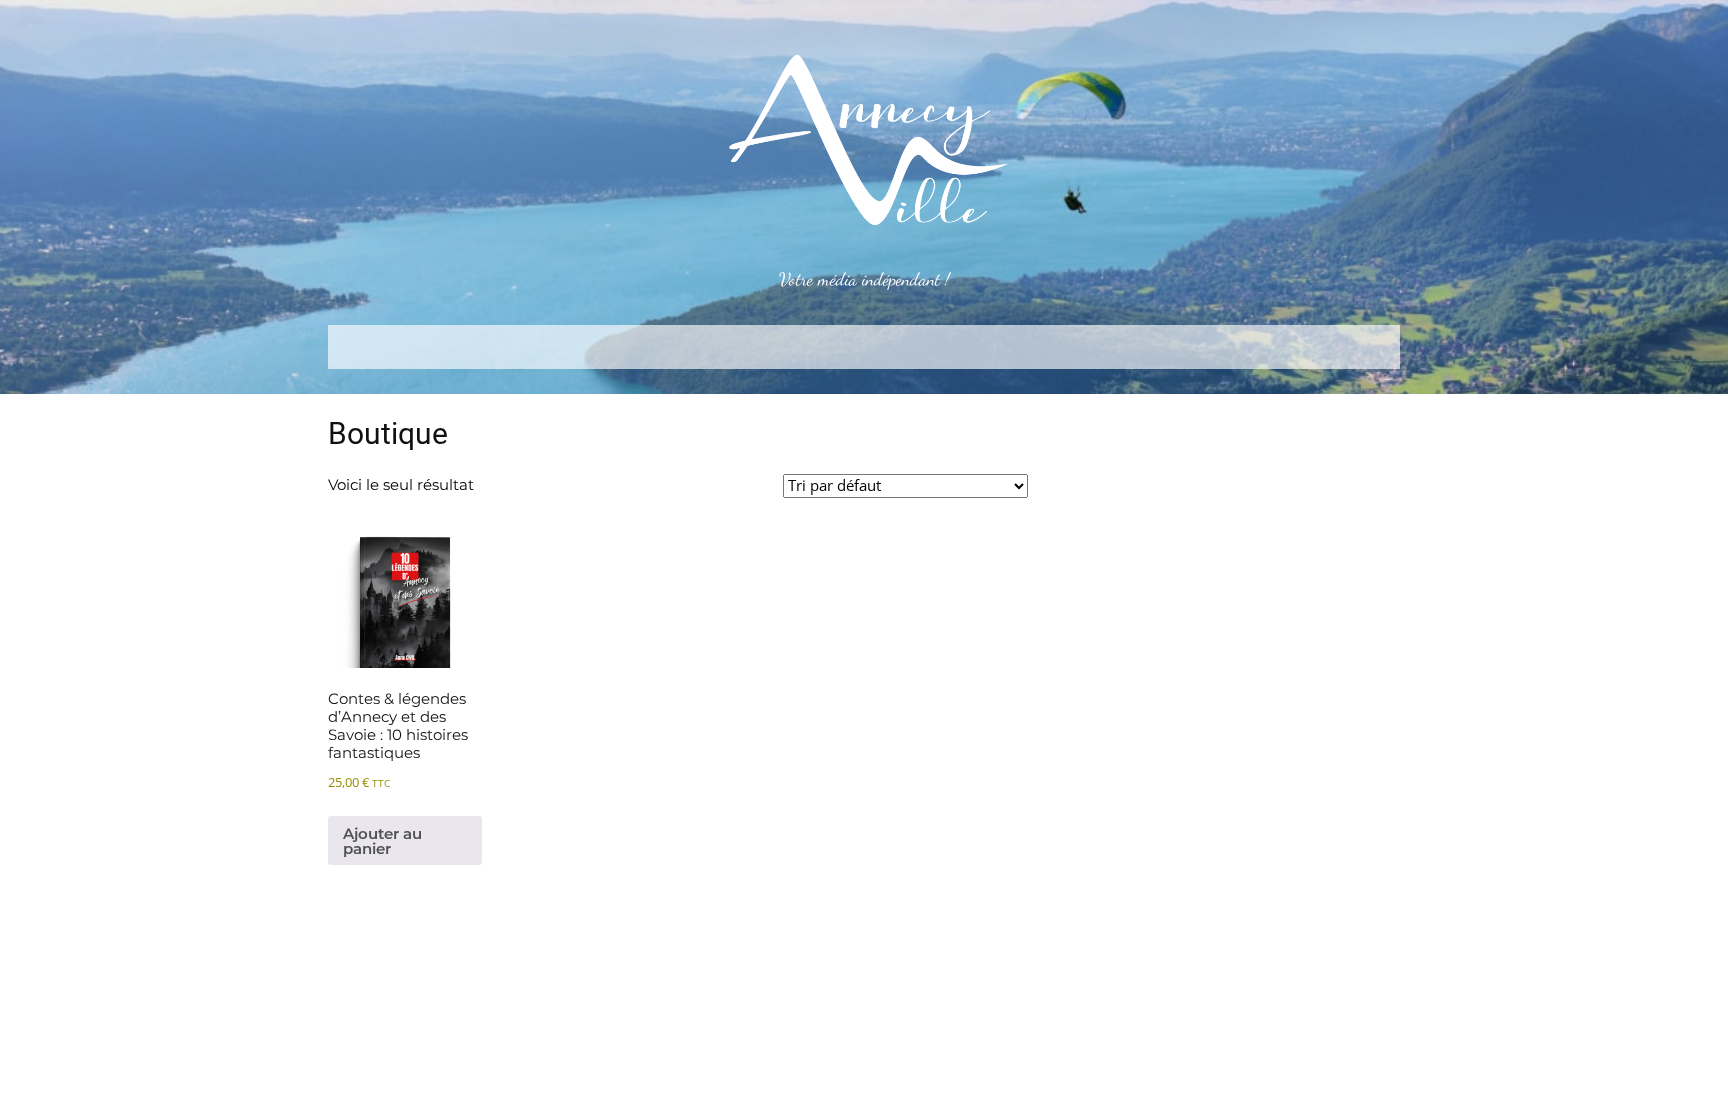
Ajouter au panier (382, 841)
